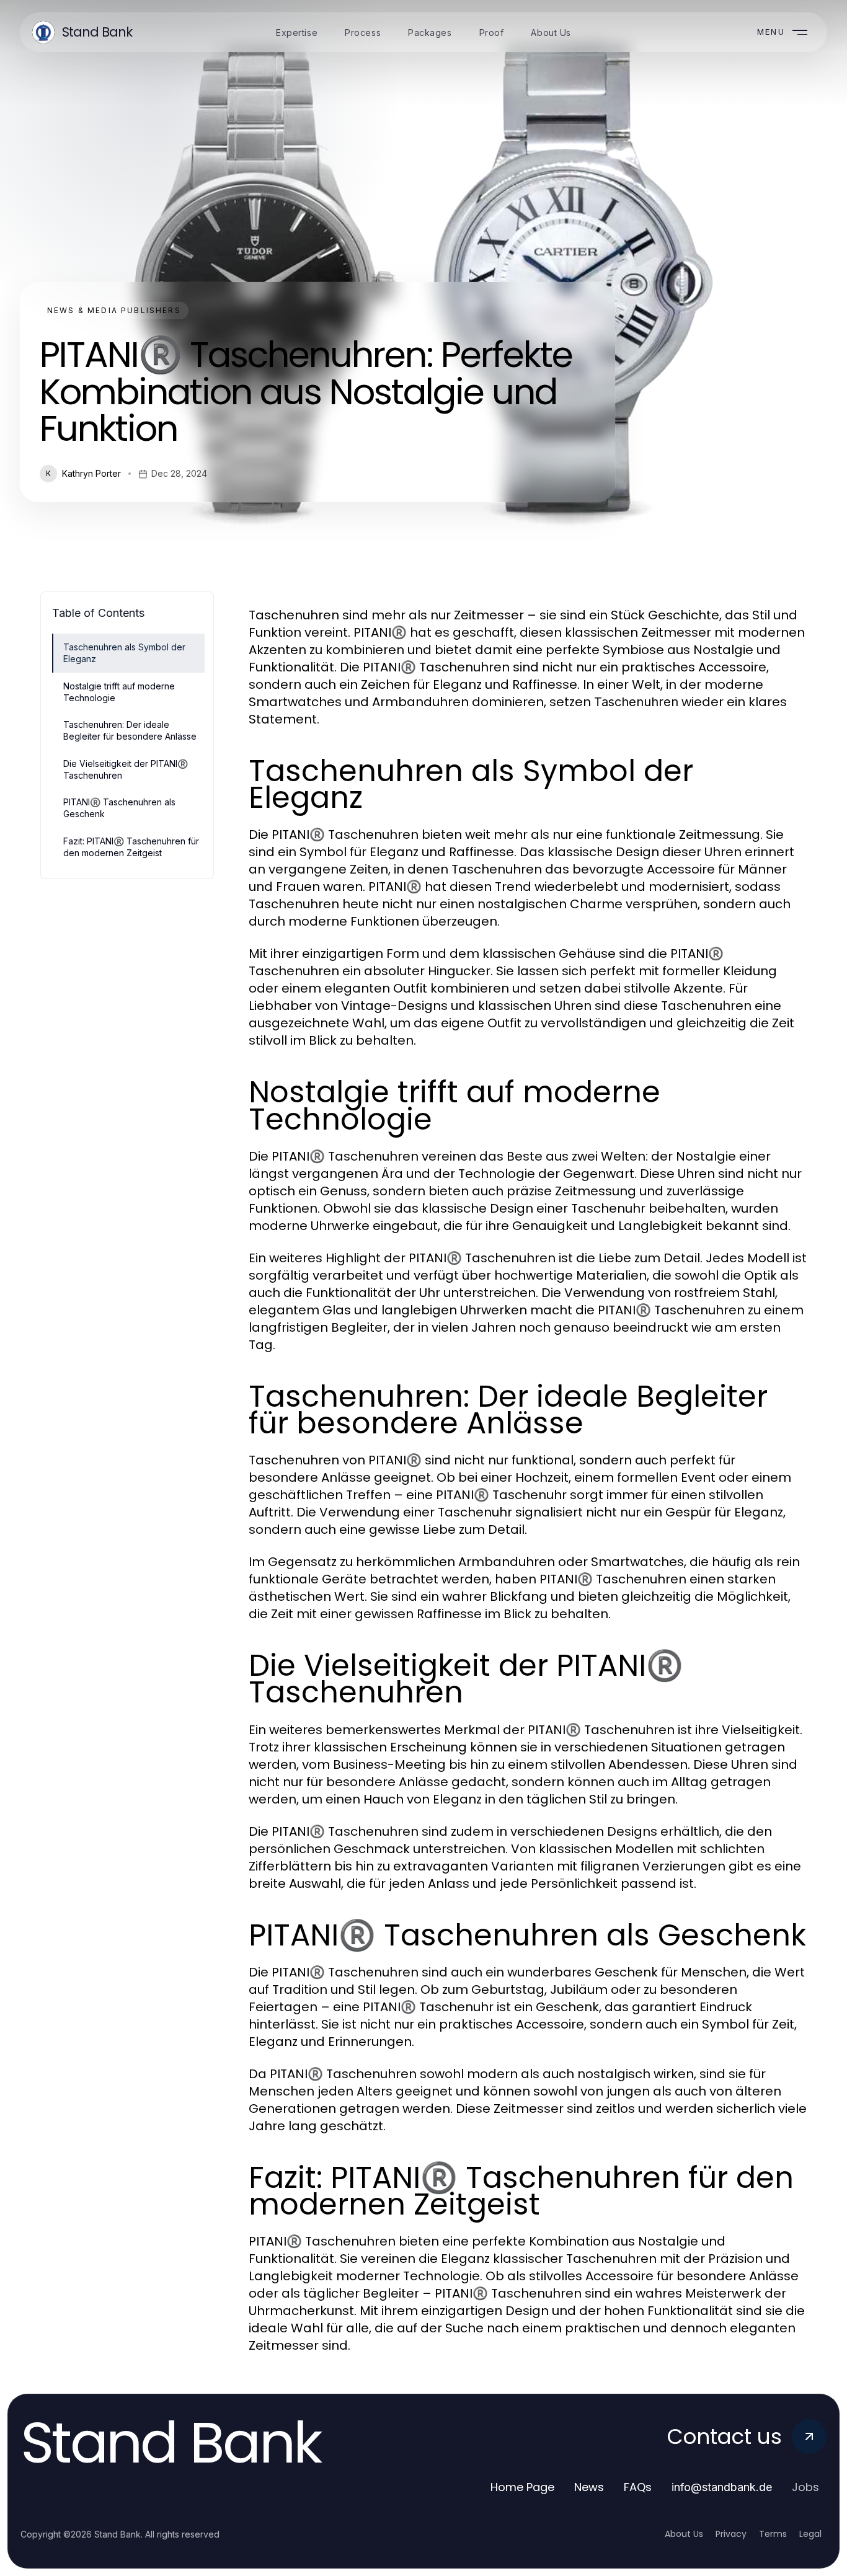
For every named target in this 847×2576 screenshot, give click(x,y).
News (589, 2487)
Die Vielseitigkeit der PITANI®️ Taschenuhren (126, 769)
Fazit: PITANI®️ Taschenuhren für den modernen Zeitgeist (131, 847)
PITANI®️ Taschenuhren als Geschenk (119, 808)
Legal (810, 2534)
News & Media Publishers (114, 310)
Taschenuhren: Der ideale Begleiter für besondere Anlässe (130, 730)
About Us (684, 2534)
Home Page (522, 2487)
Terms (773, 2534)
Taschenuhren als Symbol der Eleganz (124, 653)
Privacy (731, 2534)
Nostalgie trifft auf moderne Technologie (119, 692)
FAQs (638, 2487)
